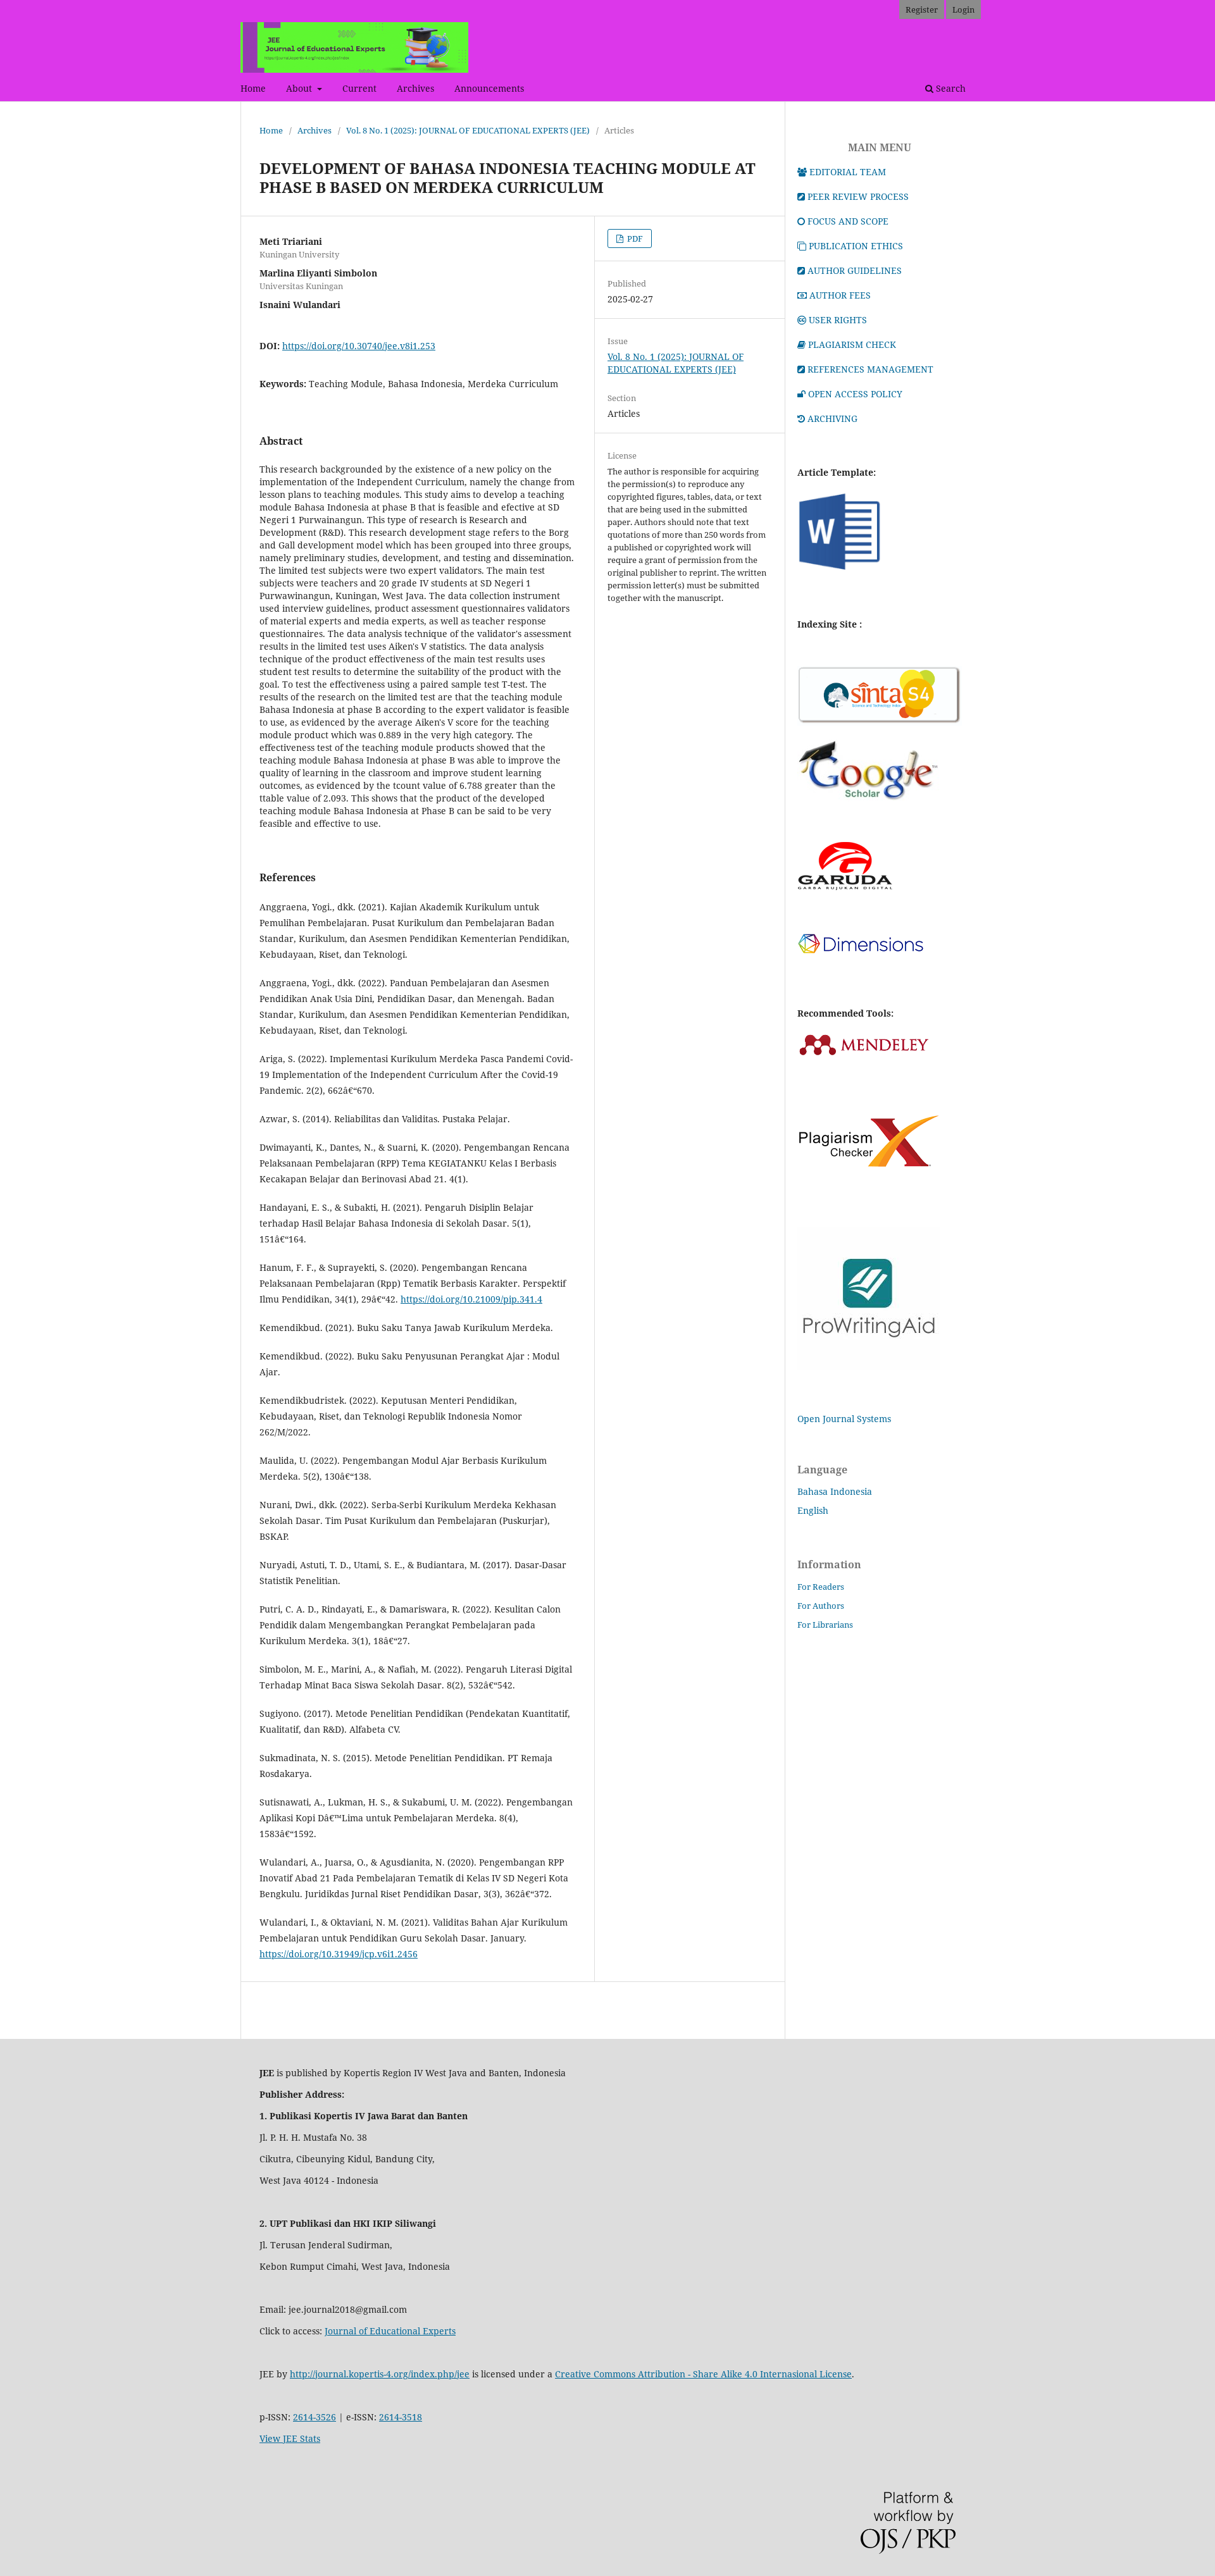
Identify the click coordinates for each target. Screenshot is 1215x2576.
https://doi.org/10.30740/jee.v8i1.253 (359, 346)
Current (359, 88)
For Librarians (825, 1625)
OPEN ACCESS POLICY (855, 394)
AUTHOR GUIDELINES (855, 270)
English (813, 1510)
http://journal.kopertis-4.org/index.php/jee (380, 2374)
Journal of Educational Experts (390, 2331)
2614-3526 (315, 2417)
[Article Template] (839, 570)
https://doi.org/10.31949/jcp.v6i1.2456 (339, 1954)
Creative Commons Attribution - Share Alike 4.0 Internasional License (703, 2374)
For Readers (821, 1587)
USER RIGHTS (838, 320)
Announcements (489, 88)
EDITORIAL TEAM (848, 172)
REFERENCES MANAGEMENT (870, 369)
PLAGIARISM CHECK (852, 344)
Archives (415, 88)
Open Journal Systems (844, 1419)
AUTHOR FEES (840, 295)
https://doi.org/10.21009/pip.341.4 (471, 1299)
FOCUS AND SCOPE (848, 221)
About (300, 88)
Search (950, 88)
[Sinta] (880, 722)
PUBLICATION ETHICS (856, 246)
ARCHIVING (832, 418)
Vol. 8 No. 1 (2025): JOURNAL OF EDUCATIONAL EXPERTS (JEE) (468, 130)
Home (253, 88)
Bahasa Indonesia (835, 1491)
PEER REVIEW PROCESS (858, 196)
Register (922, 9)
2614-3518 (401, 2417)
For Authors (821, 1606)
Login (963, 9)
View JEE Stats (290, 2438)
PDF (634, 238)
